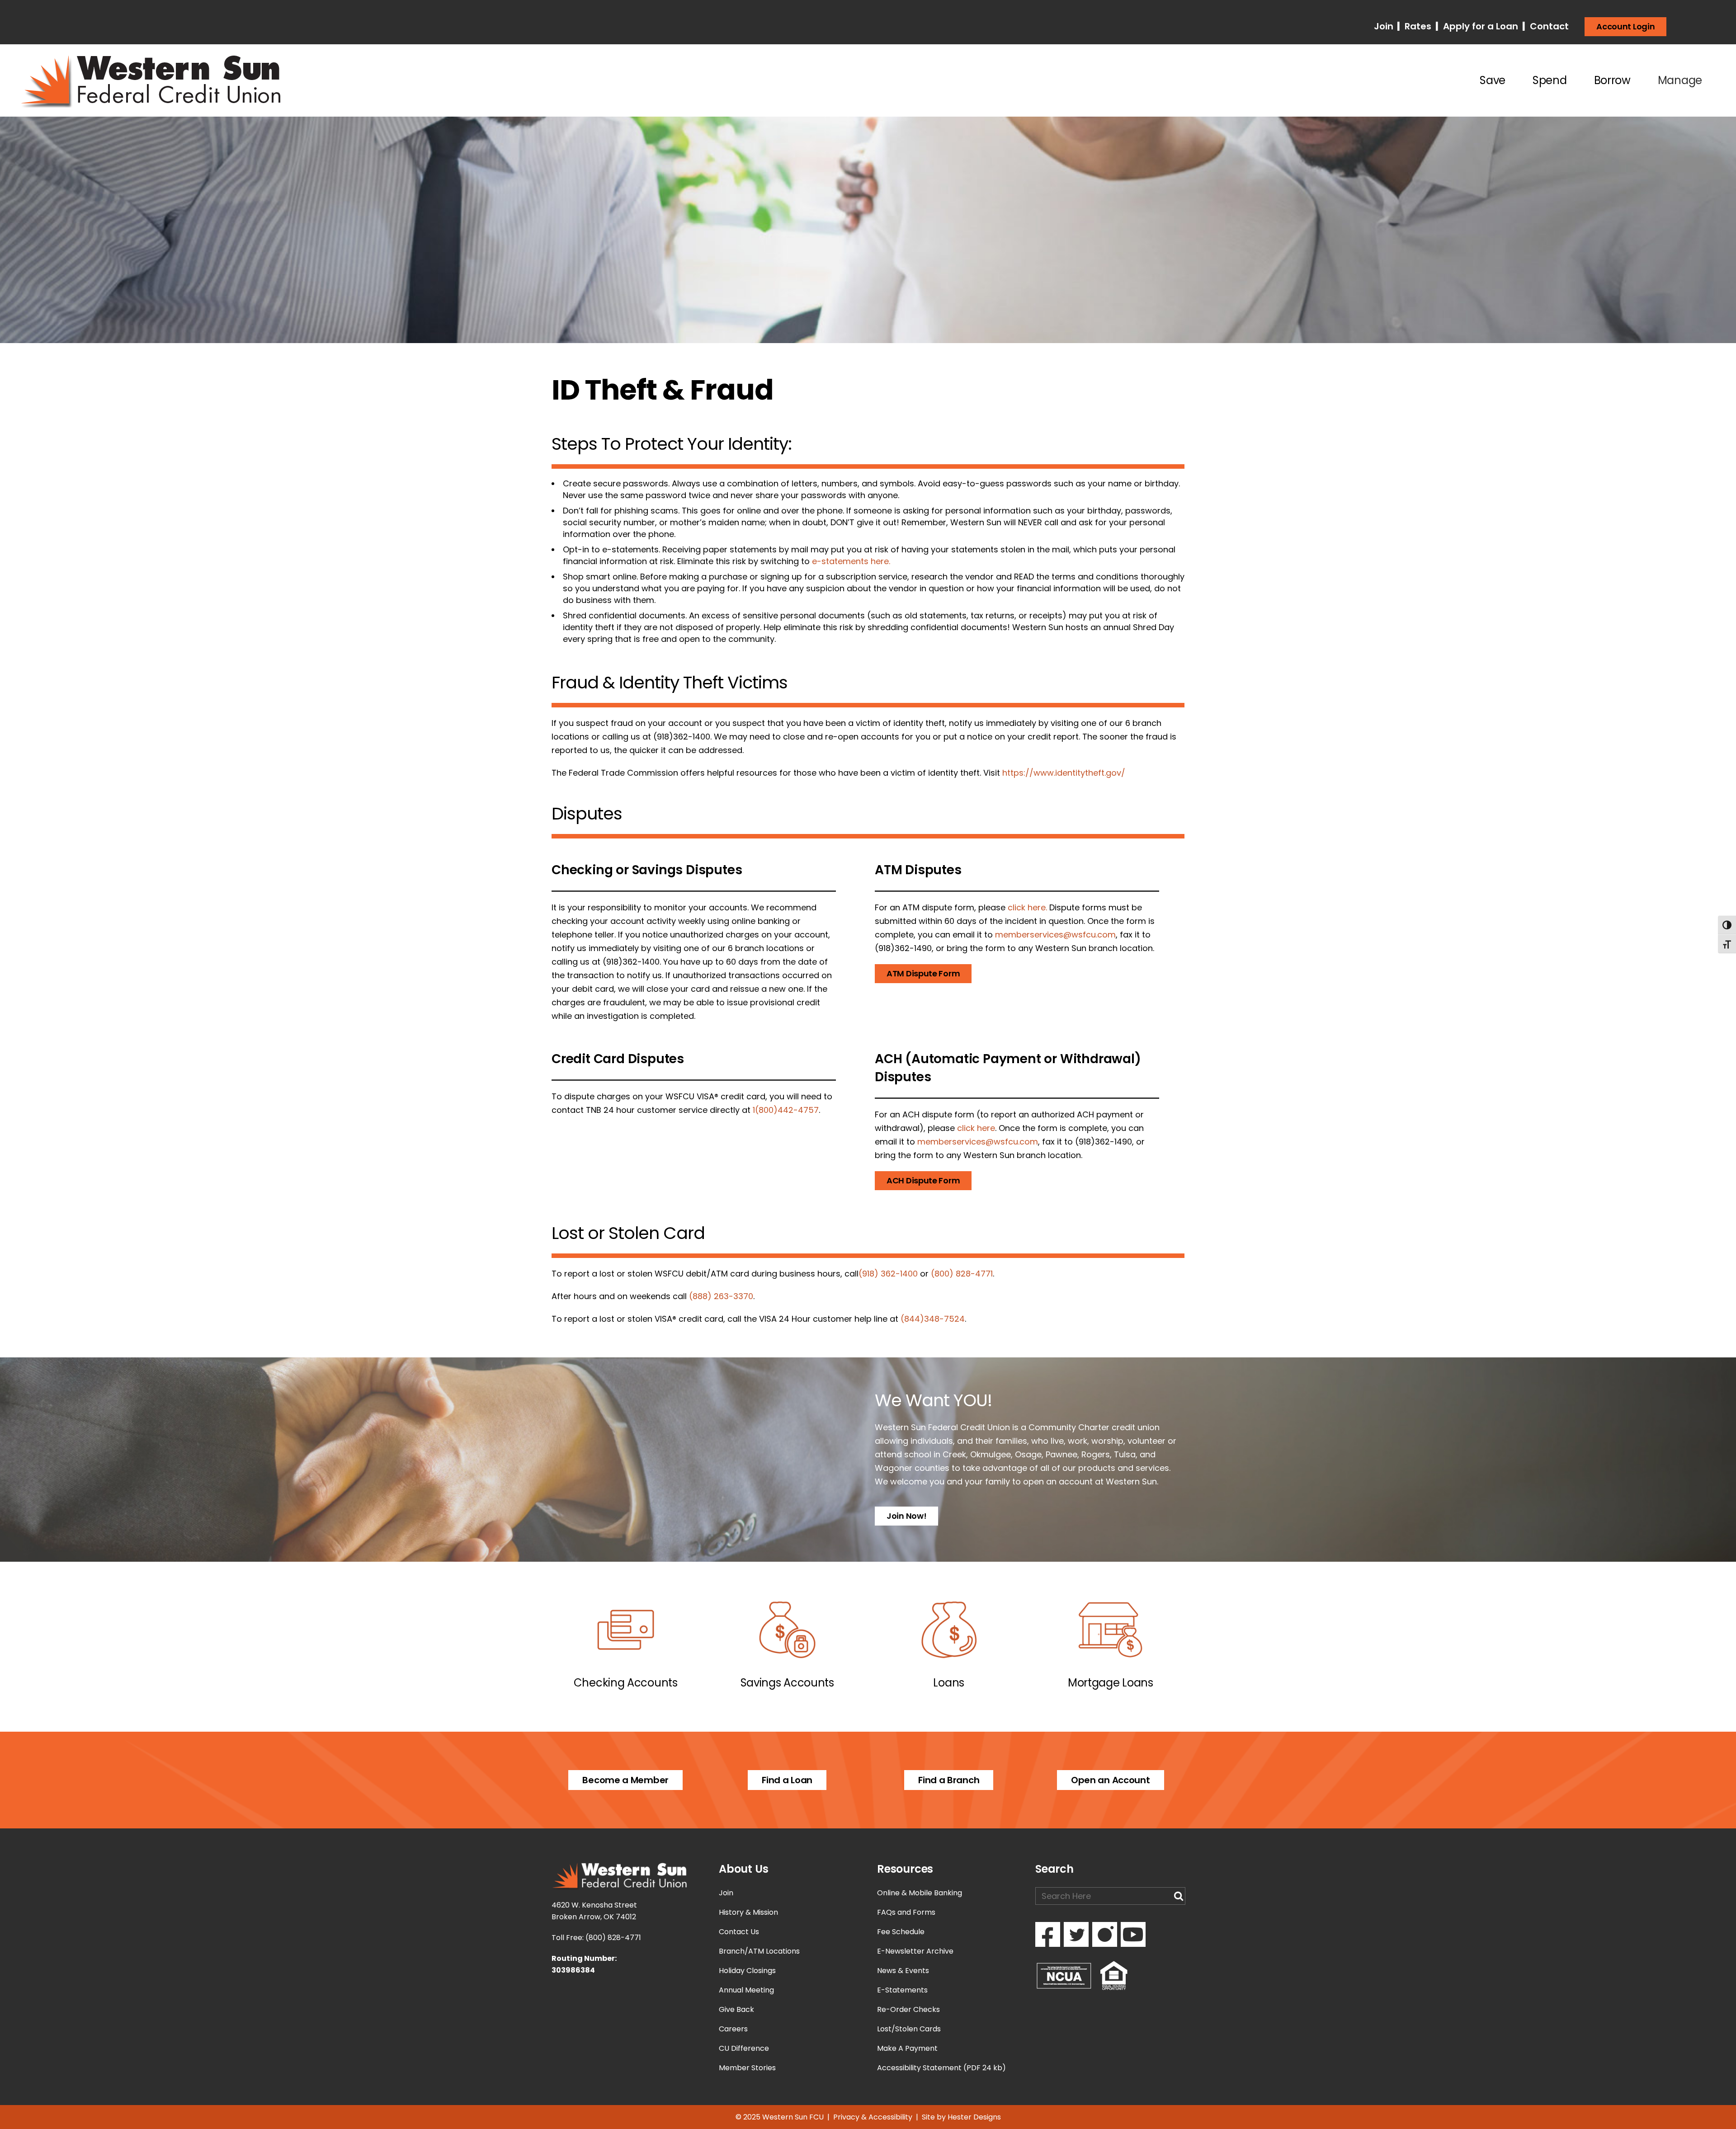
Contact (1548, 26)
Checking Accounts (626, 1683)
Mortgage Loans (1111, 1683)
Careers (733, 2029)
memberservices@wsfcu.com (1055, 935)
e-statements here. (851, 561)
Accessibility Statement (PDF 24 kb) (941, 2068)
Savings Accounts (787, 1683)
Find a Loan (787, 1780)
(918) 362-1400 (888, 1274)
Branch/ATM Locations (759, 1951)
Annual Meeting (746, 1990)
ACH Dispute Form (923, 1180)
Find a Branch (949, 1780)
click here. (1027, 907)
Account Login (1625, 26)
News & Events (903, 1971)
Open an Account (1111, 1780)
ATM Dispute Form (923, 973)
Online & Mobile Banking (920, 1893)
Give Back (736, 2009)
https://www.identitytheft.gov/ (1064, 773)
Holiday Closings (747, 1971)
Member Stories (747, 2068)
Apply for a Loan (1479, 26)
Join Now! (906, 1516)
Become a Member (625, 1780)
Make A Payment (907, 2048)
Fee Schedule (901, 1932)
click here (976, 1128)
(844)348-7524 (933, 1319)
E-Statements (902, 1990)
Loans (949, 1683)
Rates (1417, 26)
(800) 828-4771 (962, 1274)
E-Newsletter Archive (915, 1951)
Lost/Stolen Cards (909, 2029)
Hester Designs (974, 2117)
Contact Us (739, 1932)
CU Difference (744, 2048)
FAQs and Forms (906, 1912)
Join (1385, 26)
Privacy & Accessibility (873, 2117)
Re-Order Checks (908, 2009)
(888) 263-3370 (721, 1296)
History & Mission (748, 1912)
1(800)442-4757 (786, 1110)
